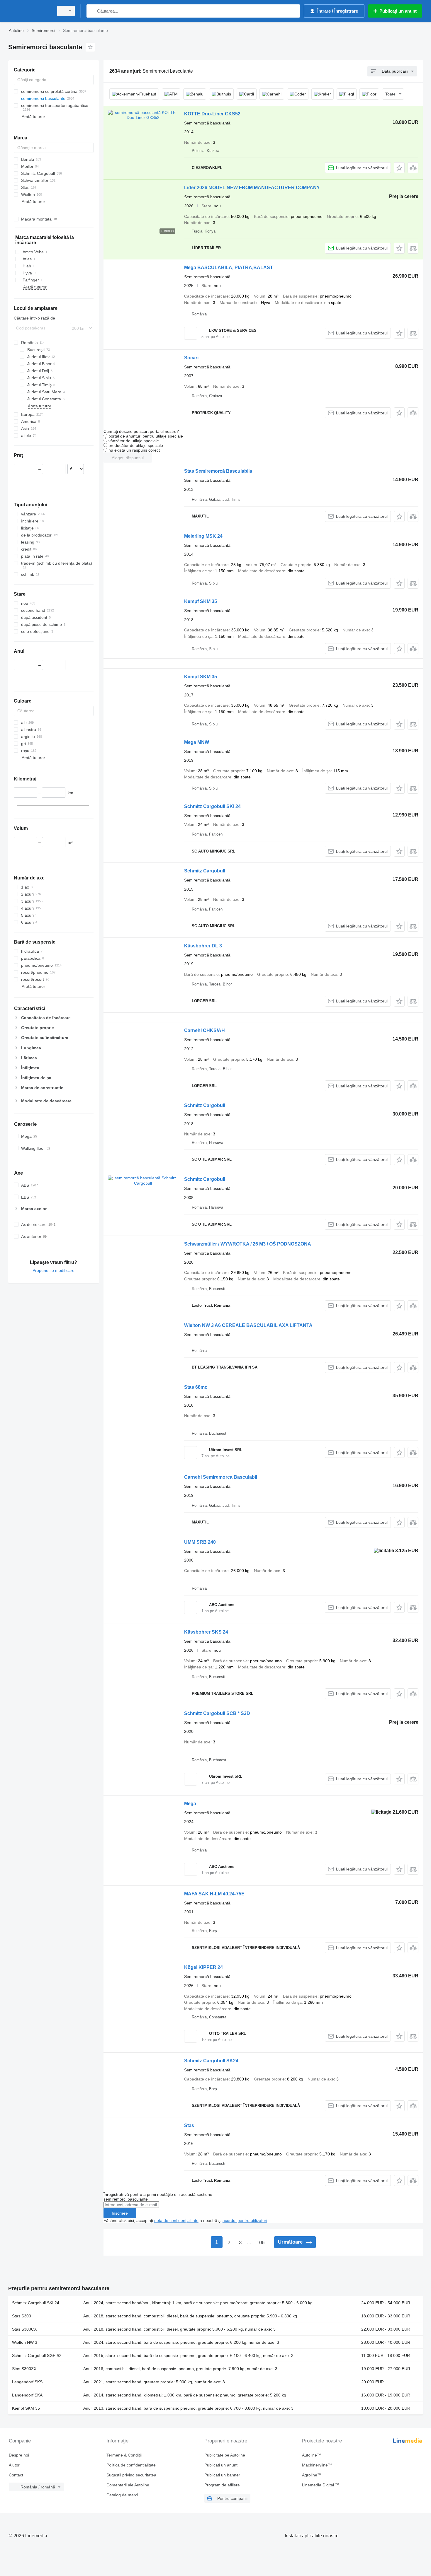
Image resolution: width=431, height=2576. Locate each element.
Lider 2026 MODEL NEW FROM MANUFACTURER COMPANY (252, 188)
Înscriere (120, 2213)
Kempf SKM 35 (201, 601)
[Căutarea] (92, 11)
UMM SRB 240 (200, 1542)
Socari (191, 358)
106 (261, 2243)
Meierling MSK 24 (203, 536)
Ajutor (14, 2465)
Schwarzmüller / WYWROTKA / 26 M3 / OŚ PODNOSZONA (248, 1244)
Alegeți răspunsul (128, 458)
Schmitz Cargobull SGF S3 (37, 2355)
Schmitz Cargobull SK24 (211, 2061)
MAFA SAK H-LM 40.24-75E (214, 1894)
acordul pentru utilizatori (245, 2220)
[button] (399, 168)
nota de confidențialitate (176, 2220)
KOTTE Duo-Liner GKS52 (212, 114)
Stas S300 (22, 2316)
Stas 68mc (196, 1387)
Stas (189, 2125)
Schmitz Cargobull (205, 871)
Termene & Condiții (124, 2455)
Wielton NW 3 (25, 2342)
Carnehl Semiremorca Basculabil (221, 1477)
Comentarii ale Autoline (128, 2485)
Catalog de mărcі (122, 2495)
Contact (16, 2475)
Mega (190, 1804)
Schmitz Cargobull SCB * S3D (217, 1713)
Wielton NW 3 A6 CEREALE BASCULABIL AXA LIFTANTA (248, 1325)
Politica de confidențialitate (131, 2465)
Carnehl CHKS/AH (205, 1030)
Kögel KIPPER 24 (203, 1967)
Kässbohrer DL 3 (203, 946)
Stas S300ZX (24, 2369)
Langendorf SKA (27, 2395)
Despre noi (19, 2455)
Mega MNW (197, 742)
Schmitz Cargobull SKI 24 (212, 806)
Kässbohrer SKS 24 (206, 1632)
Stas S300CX (24, 2329)
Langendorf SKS (27, 2382)
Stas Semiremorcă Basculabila (218, 471)
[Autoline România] (29, 11)
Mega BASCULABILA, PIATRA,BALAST (229, 268)
